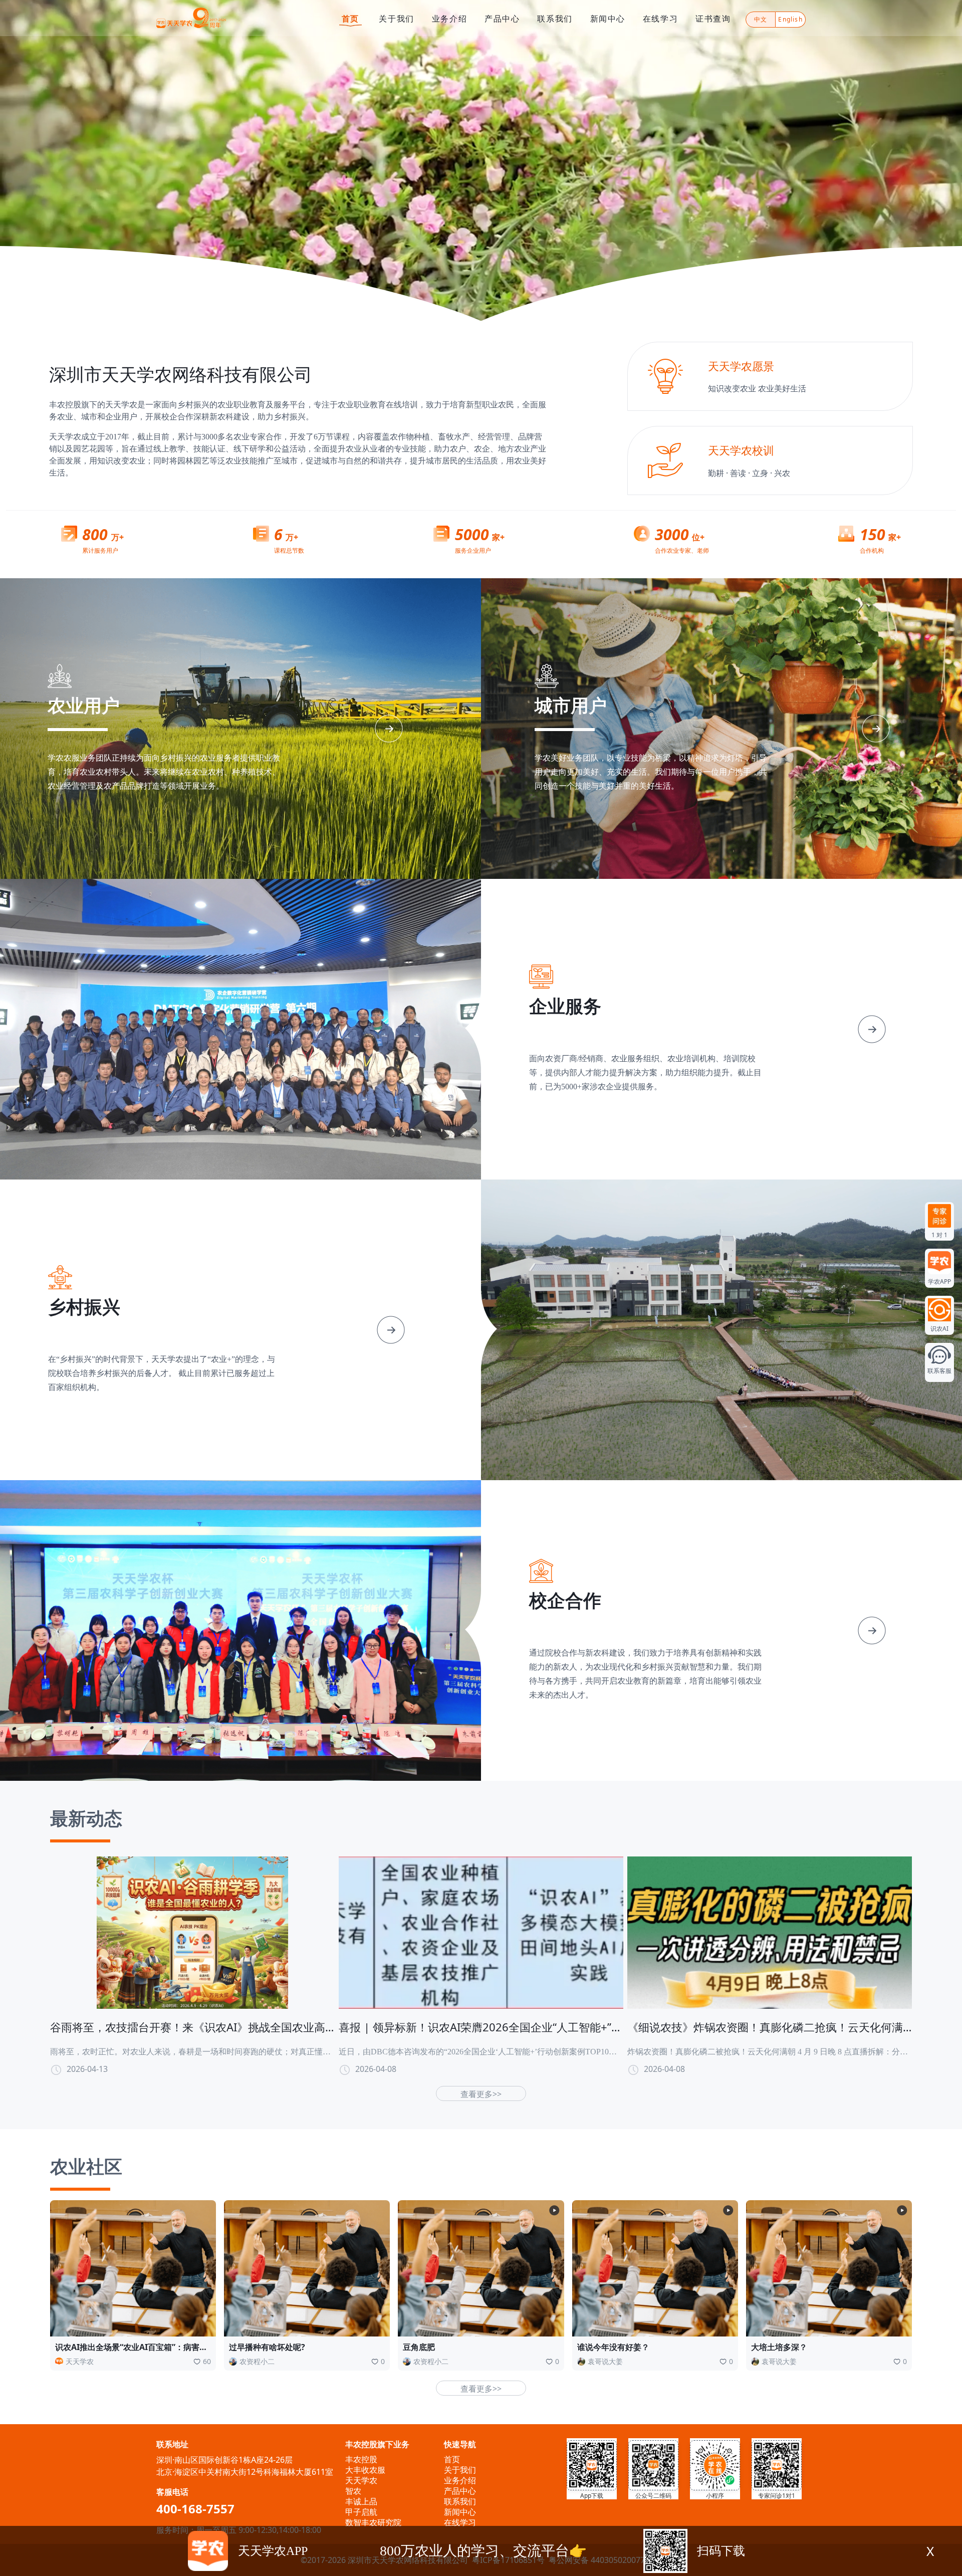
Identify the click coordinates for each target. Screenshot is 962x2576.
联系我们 (555, 19)
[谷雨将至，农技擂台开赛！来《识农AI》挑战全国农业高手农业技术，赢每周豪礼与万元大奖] (192, 1932)
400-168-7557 (195, 2509)
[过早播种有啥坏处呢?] (307, 2268)
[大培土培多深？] (829, 2268)
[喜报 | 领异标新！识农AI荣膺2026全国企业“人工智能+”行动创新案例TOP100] (481, 1932)
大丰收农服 (365, 2470)
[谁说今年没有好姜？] (655, 2268)
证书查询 (713, 19)
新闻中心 (608, 19)
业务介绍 (449, 19)
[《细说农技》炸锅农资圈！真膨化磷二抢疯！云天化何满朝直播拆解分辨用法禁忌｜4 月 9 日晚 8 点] (770, 1932)
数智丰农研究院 (373, 2522)
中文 (761, 19)
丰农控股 (361, 2459)
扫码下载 (721, 2551)
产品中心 (502, 19)
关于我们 (396, 19)
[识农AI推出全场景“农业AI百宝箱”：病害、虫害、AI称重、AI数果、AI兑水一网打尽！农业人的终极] (133, 2268)
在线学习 (660, 19)
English (790, 19)
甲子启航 (361, 2512)
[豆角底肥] (481, 2268)
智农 (353, 2491)
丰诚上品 (361, 2501)
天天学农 (361, 2480)
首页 (350, 19)
